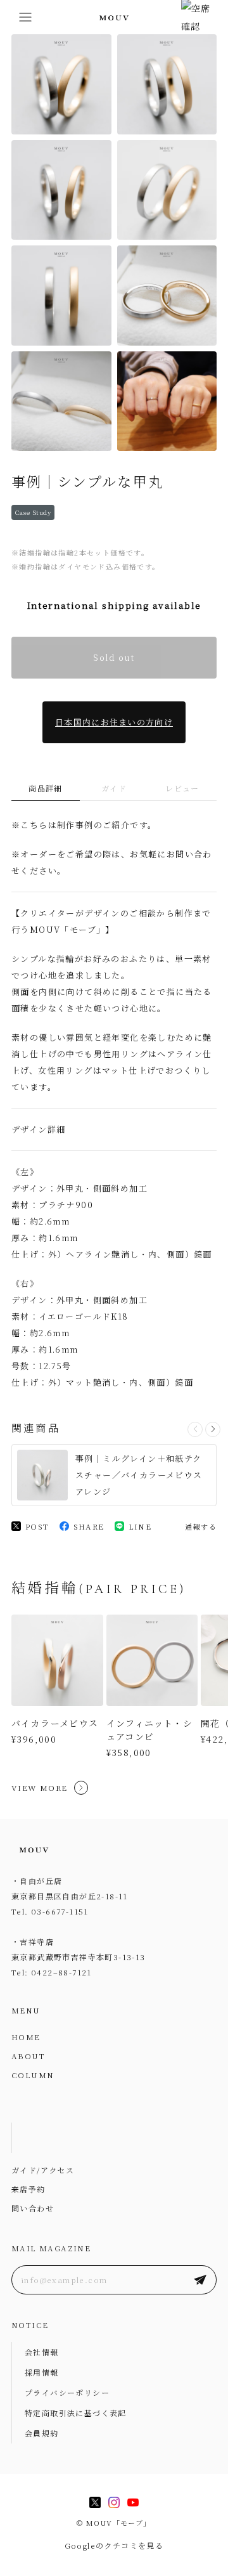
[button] (213, 1429)
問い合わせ (33, 2208)
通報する (201, 1526)
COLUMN (33, 2075)
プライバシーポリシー (67, 2392)
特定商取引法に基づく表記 (76, 2413)
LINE (140, 1526)
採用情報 (42, 2372)
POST (37, 1526)
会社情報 (42, 2352)
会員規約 (42, 2433)
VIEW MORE (40, 1787)
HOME (26, 2037)
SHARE (89, 1526)
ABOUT (28, 2056)
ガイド (114, 788)
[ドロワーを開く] (25, 17)
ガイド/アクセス (43, 2170)
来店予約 (28, 2189)
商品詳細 (46, 788)
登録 (200, 2280)
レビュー (182, 788)
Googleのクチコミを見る (114, 2545)
